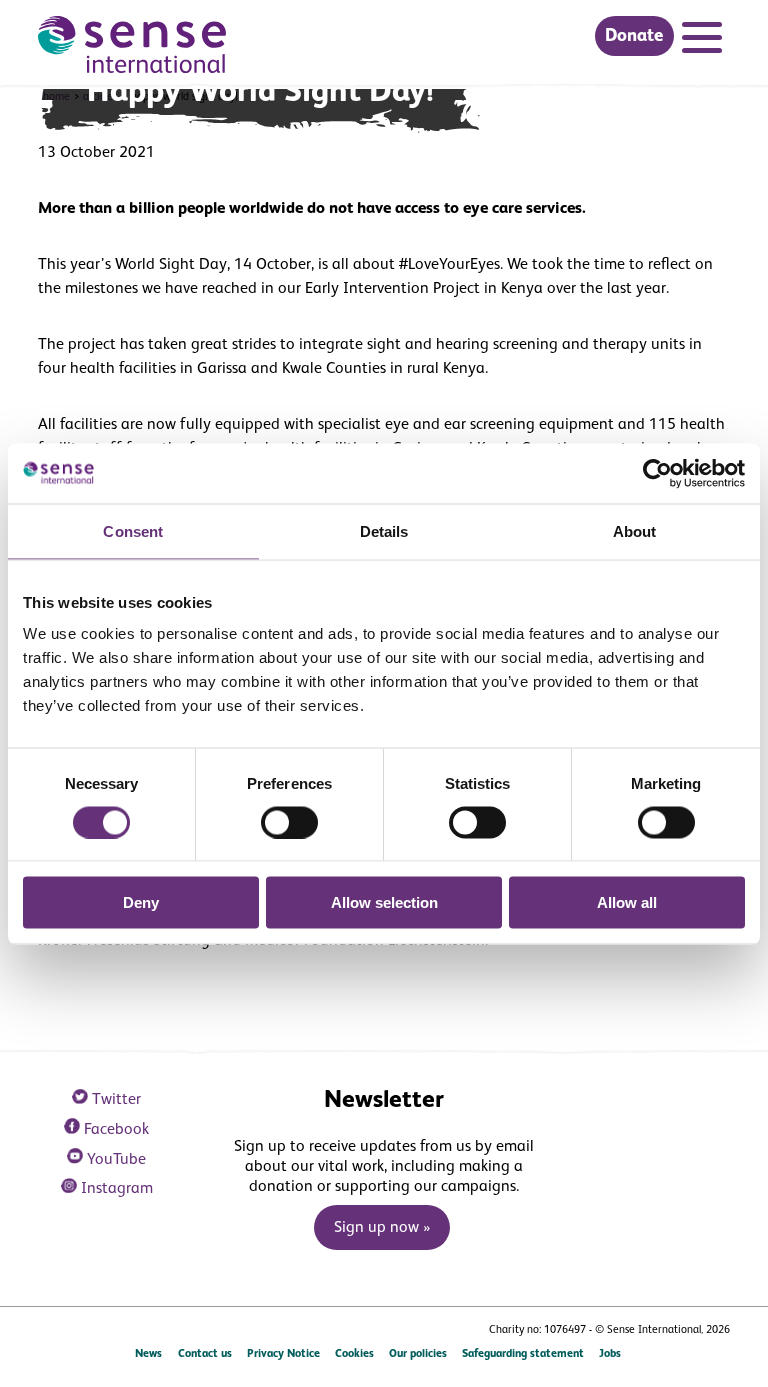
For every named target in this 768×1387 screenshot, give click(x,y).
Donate (634, 36)
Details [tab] (384, 530)
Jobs (610, 1354)
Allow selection (384, 902)
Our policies (418, 1354)
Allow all (627, 902)
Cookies (354, 1354)
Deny (141, 902)
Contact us (205, 1354)
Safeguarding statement (523, 1354)
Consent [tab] (133, 530)
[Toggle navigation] (706, 40)
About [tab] (635, 530)
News (148, 1354)
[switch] (289, 822)
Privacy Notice (283, 1354)
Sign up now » (382, 1228)
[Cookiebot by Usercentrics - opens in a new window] (657, 473)
